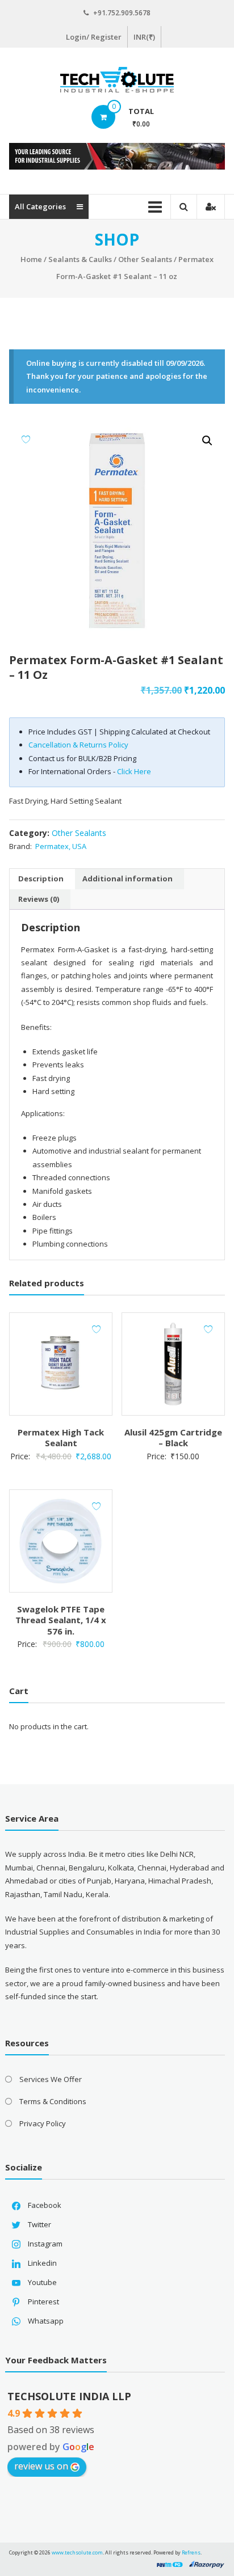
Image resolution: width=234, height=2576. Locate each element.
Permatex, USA (61, 846)
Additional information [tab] (128, 879)
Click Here (134, 771)
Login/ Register (94, 37)
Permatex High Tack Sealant (61, 1438)
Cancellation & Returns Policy (78, 745)
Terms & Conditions (53, 2101)
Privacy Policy (43, 2123)
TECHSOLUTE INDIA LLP (69, 2396)
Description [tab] (41, 879)
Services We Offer (51, 2079)
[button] (207, 441)
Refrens (191, 2552)
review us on (41, 2466)
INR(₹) (144, 37)
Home (31, 259)
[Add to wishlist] (26, 439)
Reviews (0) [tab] (39, 899)
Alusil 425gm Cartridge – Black (173, 1438)
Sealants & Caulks (80, 259)
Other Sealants (145, 259)
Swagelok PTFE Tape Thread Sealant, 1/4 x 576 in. (61, 1620)
